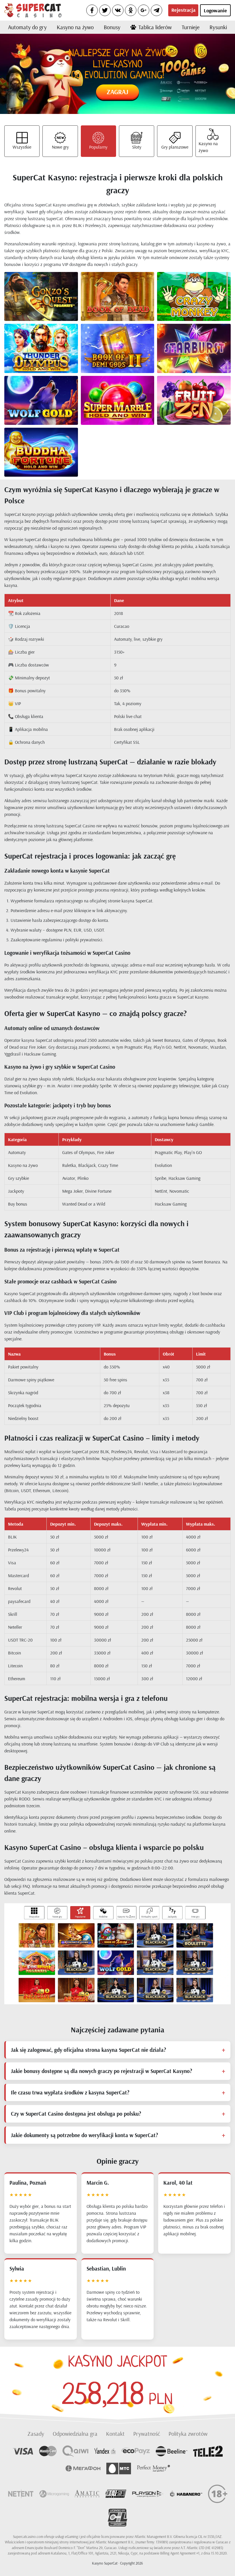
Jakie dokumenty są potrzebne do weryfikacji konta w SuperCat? (84, 2135)
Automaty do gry (27, 27)
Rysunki (218, 27)
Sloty (137, 147)
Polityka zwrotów (188, 2434)
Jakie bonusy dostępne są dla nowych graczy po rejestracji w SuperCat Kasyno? (101, 2071)
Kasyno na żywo (75, 27)
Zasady (36, 2434)
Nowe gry (60, 147)
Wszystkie (22, 147)
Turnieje (191, 27)
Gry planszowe (175, 147)
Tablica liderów (155, 27)
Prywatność (147, 2434)
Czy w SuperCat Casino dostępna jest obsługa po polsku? (76, 2114)
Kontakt (115, 2434)
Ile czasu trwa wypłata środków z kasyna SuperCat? (70, 2092)
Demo (50, 301)
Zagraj (117, 92)
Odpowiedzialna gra (75, 2434)
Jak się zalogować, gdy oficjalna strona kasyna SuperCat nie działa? (88, 2050)
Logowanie (215, 10)
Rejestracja (183, 10)
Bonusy (112, 27)
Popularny (98, 147)
